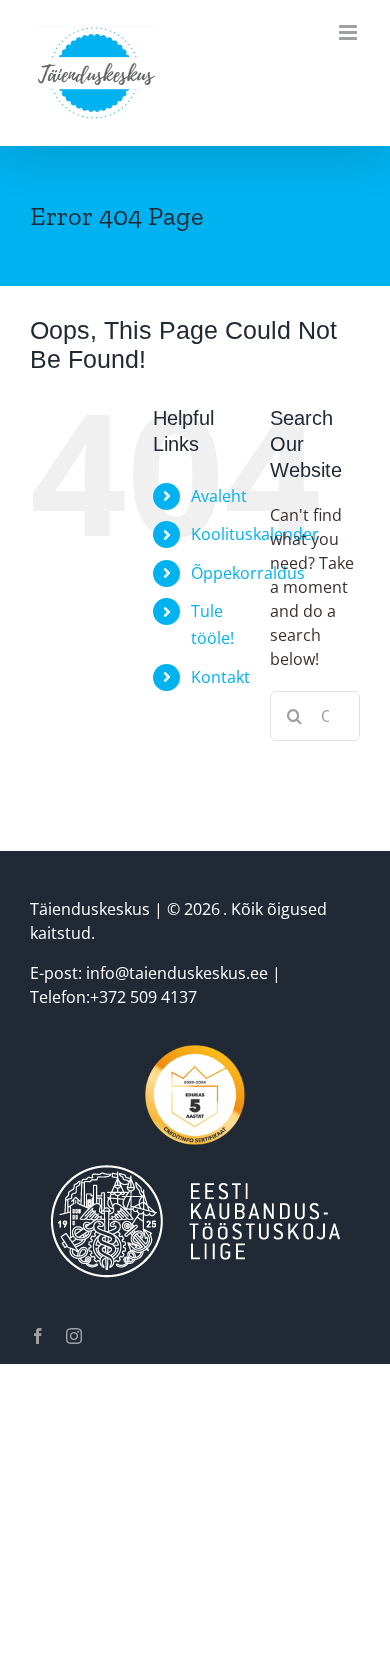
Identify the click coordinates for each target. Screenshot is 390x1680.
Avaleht (219, 496)
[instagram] (74, 1336)
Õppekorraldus (248, 573)
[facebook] (38, 1336)
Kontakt (220, 677)
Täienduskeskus (90, 909)
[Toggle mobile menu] (349, 32)
